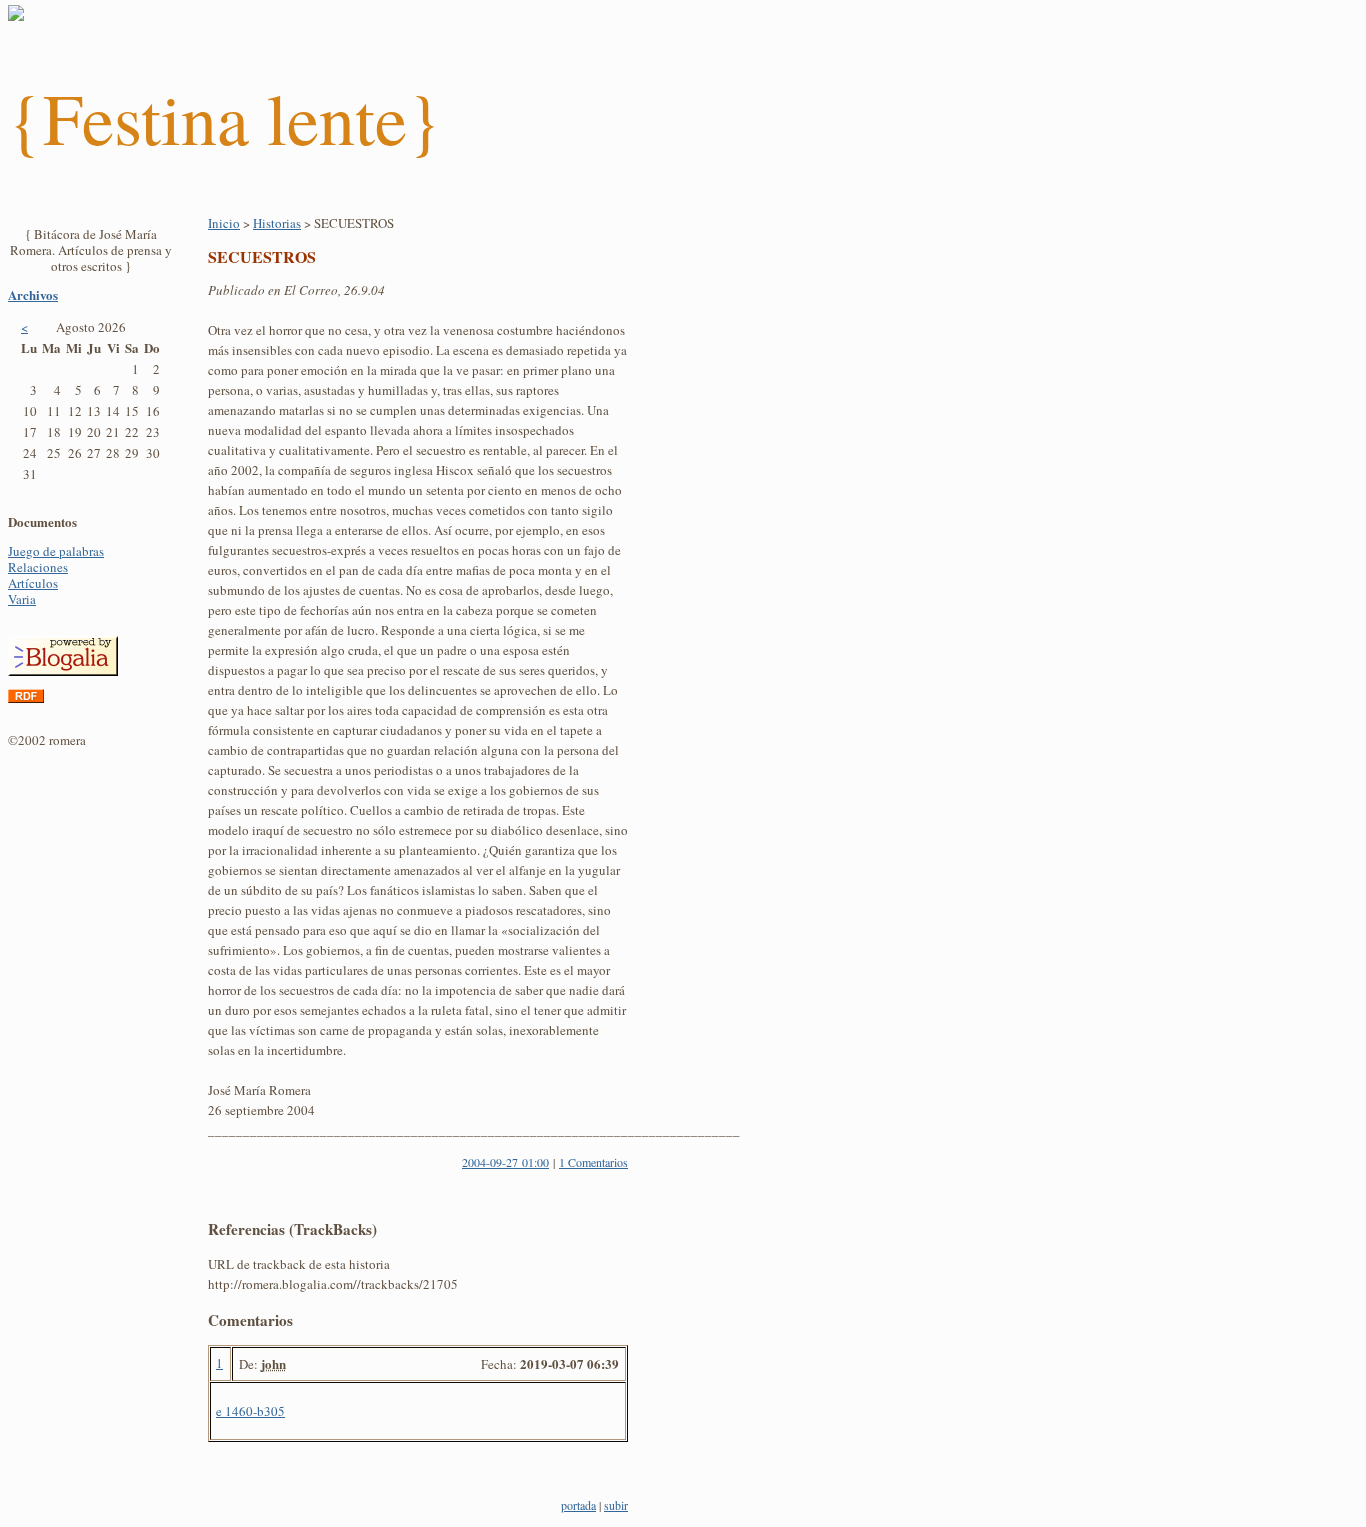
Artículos (33, 583)
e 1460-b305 (250, 1411)
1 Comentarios (593, 1162)
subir (616, 1505)
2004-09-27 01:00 (505, 1162)
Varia (22, 599)
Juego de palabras (56, 551)
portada (578, 1505)
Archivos (33, 294)
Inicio (224, 223)
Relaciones (38, 567)
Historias (277, 223)
